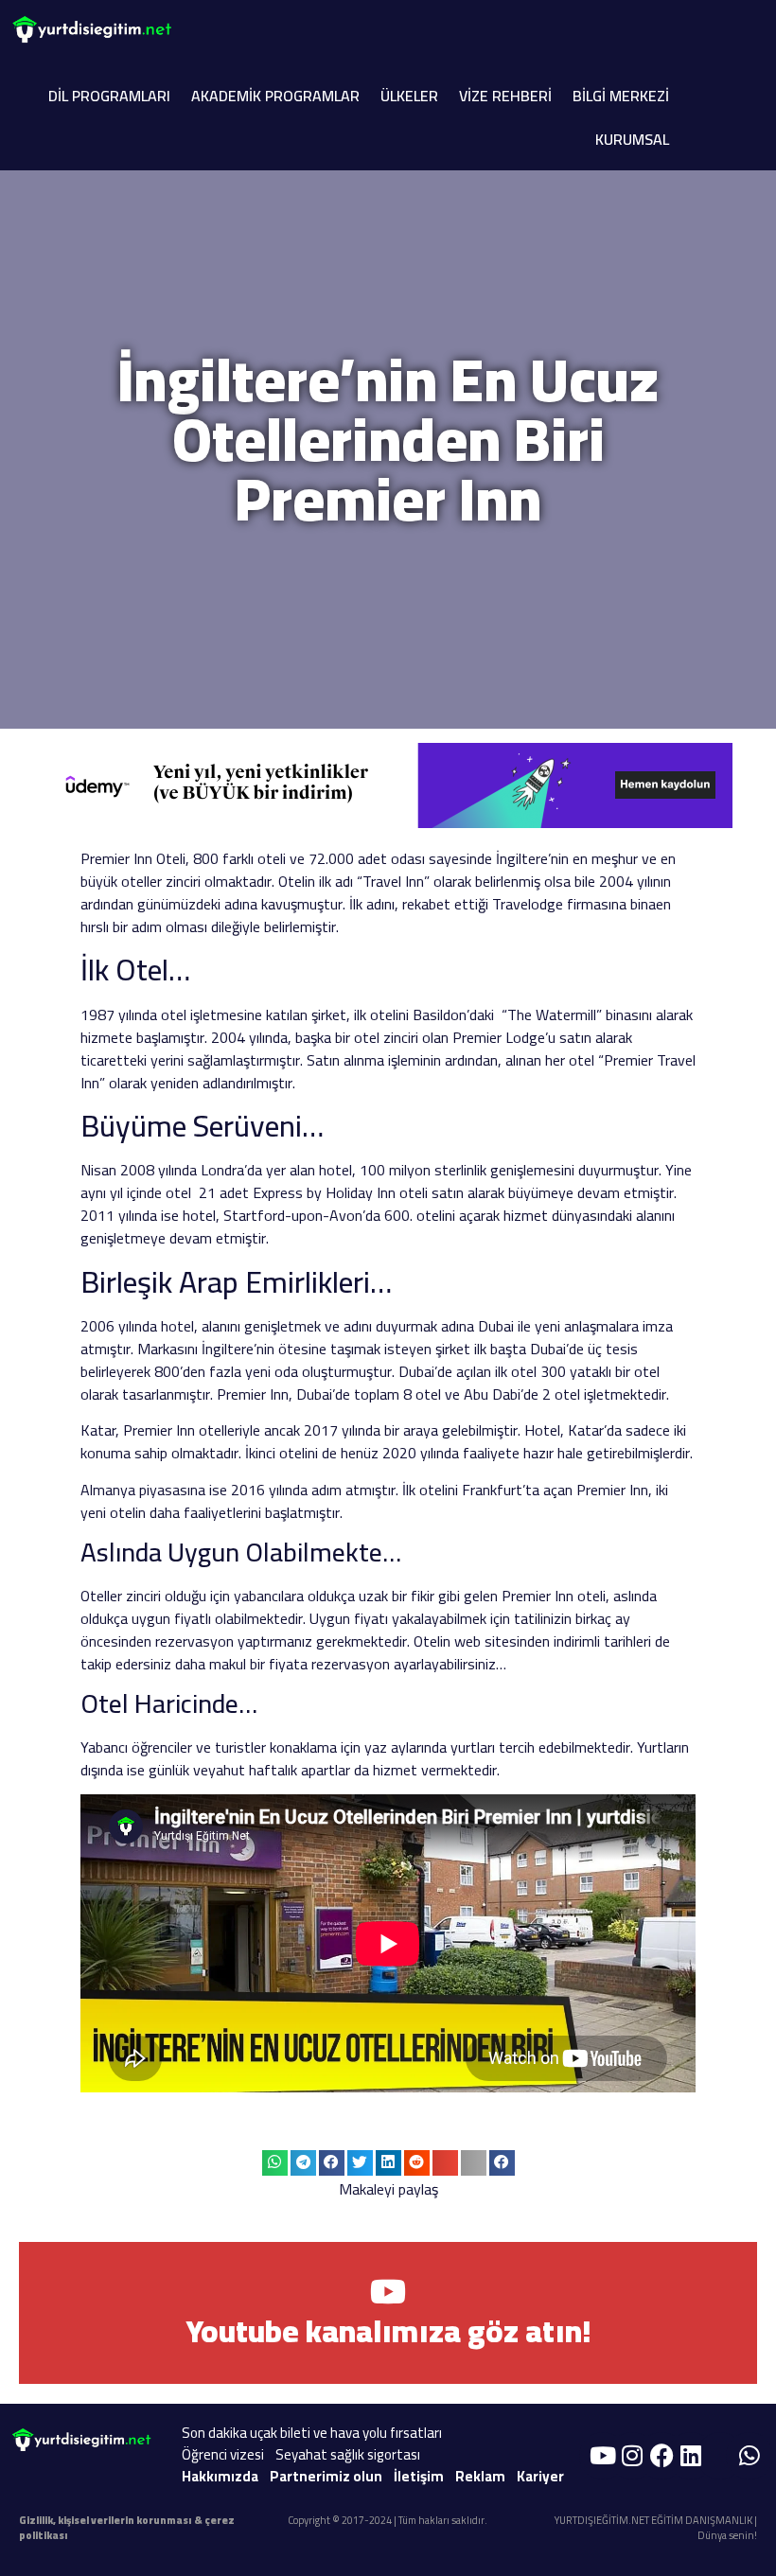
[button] (275, 2163)
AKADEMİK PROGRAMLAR (275, 96)
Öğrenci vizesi (223, 2454)
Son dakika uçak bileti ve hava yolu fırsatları (312, 2433)
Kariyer (540, 2476)
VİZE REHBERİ (505, 96)
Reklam (480, 2476)
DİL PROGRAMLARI (109, 96)
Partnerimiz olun (326, 2476)
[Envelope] (720, 2456)
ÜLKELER (409, 96)
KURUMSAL (632, 139)
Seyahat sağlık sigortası (348, 2454)
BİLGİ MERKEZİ (621, 96)
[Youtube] (603, 2456)
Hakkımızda (220, 2476)
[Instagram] (632, 2456)
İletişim (419, 2476)
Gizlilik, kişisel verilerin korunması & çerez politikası (127, 2528)
